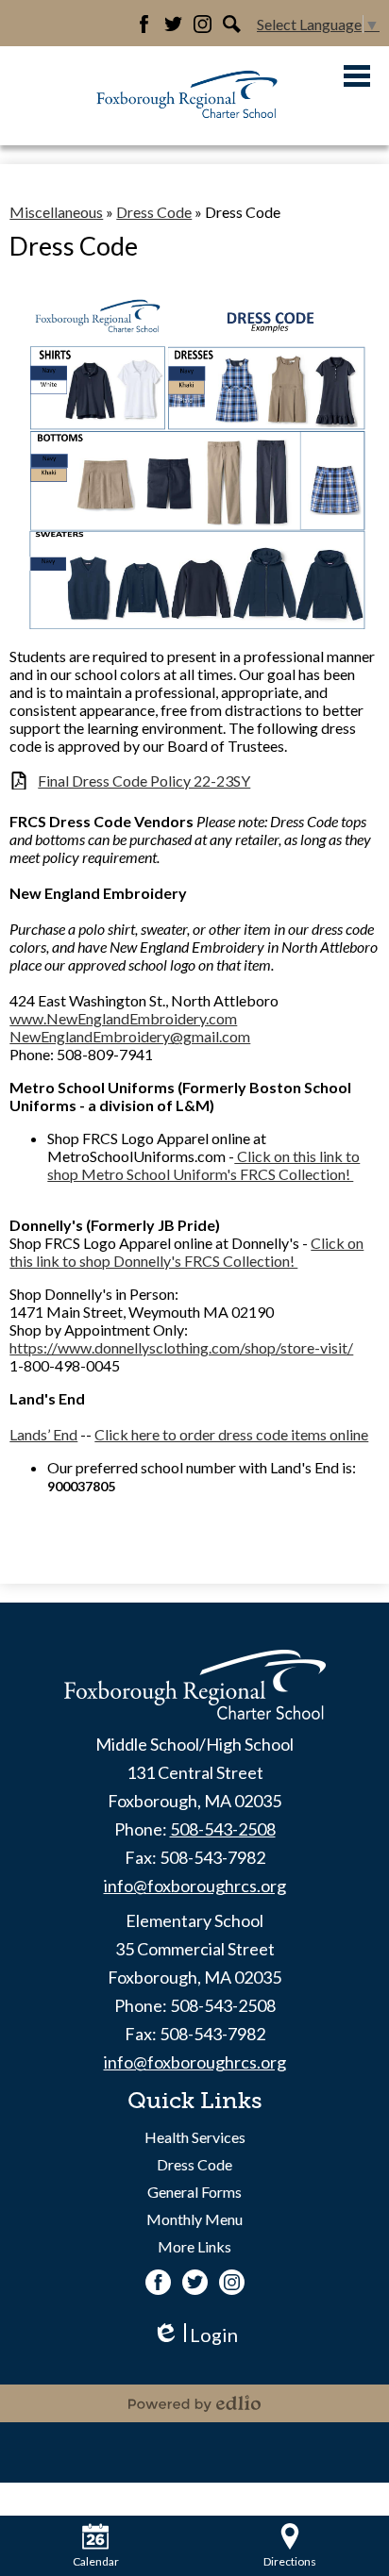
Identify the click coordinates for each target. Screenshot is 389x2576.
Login (195, 2335)
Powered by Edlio (194, 2403)
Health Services (195, 2137)
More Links (194, 2246)
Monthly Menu (194, 2219)
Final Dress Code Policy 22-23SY (144, 781)
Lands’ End (43, 1434)
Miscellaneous (56, 212)
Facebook (144, 24)
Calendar (96, 2561)
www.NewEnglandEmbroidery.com (123, 1018)
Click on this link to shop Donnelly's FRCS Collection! (186, 1252)
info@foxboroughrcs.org (195, 1886)
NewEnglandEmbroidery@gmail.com (130, 1036)
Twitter (173, 24)
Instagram (203, 24)
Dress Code (154, 212)
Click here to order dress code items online (231, 1434)
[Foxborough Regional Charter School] (188, 96)
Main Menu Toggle (357, 76)
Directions (290, 2561)
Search (232, 24)
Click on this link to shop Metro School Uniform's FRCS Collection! (203, 1165)
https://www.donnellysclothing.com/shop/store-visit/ (181, 1347)
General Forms (194, 2192)
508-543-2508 (223, 1829)
